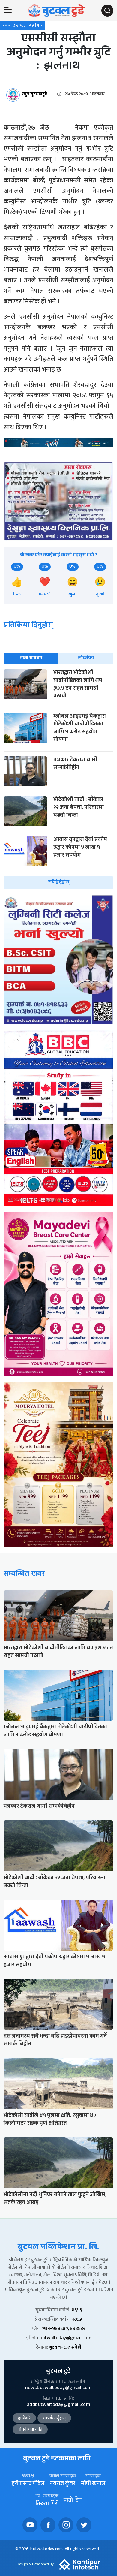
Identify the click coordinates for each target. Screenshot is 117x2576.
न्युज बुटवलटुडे (35, 95)
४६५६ (77, 2311)
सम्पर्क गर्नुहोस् (54, 2419)
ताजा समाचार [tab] (31, 658)
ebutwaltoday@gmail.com (64, 2338)
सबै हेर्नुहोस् (59, 883)
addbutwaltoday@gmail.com (58, 2405)
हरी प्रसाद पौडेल (28, 2484)
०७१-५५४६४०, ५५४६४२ (63, 2329)
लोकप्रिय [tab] (86, 658)
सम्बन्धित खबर (24, 1575)
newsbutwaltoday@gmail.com (58, 2388)
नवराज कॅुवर (63, 2484)
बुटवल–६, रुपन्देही (65, 2348)
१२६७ (77, 2320)
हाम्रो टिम (73, 2501)
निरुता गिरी (47, 2504)
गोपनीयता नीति (30, 2430)
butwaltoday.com (46, 2550)
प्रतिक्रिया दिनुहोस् (28, 626)
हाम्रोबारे (24, 2419)
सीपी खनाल (93, 2484)
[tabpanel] (58, 779)
